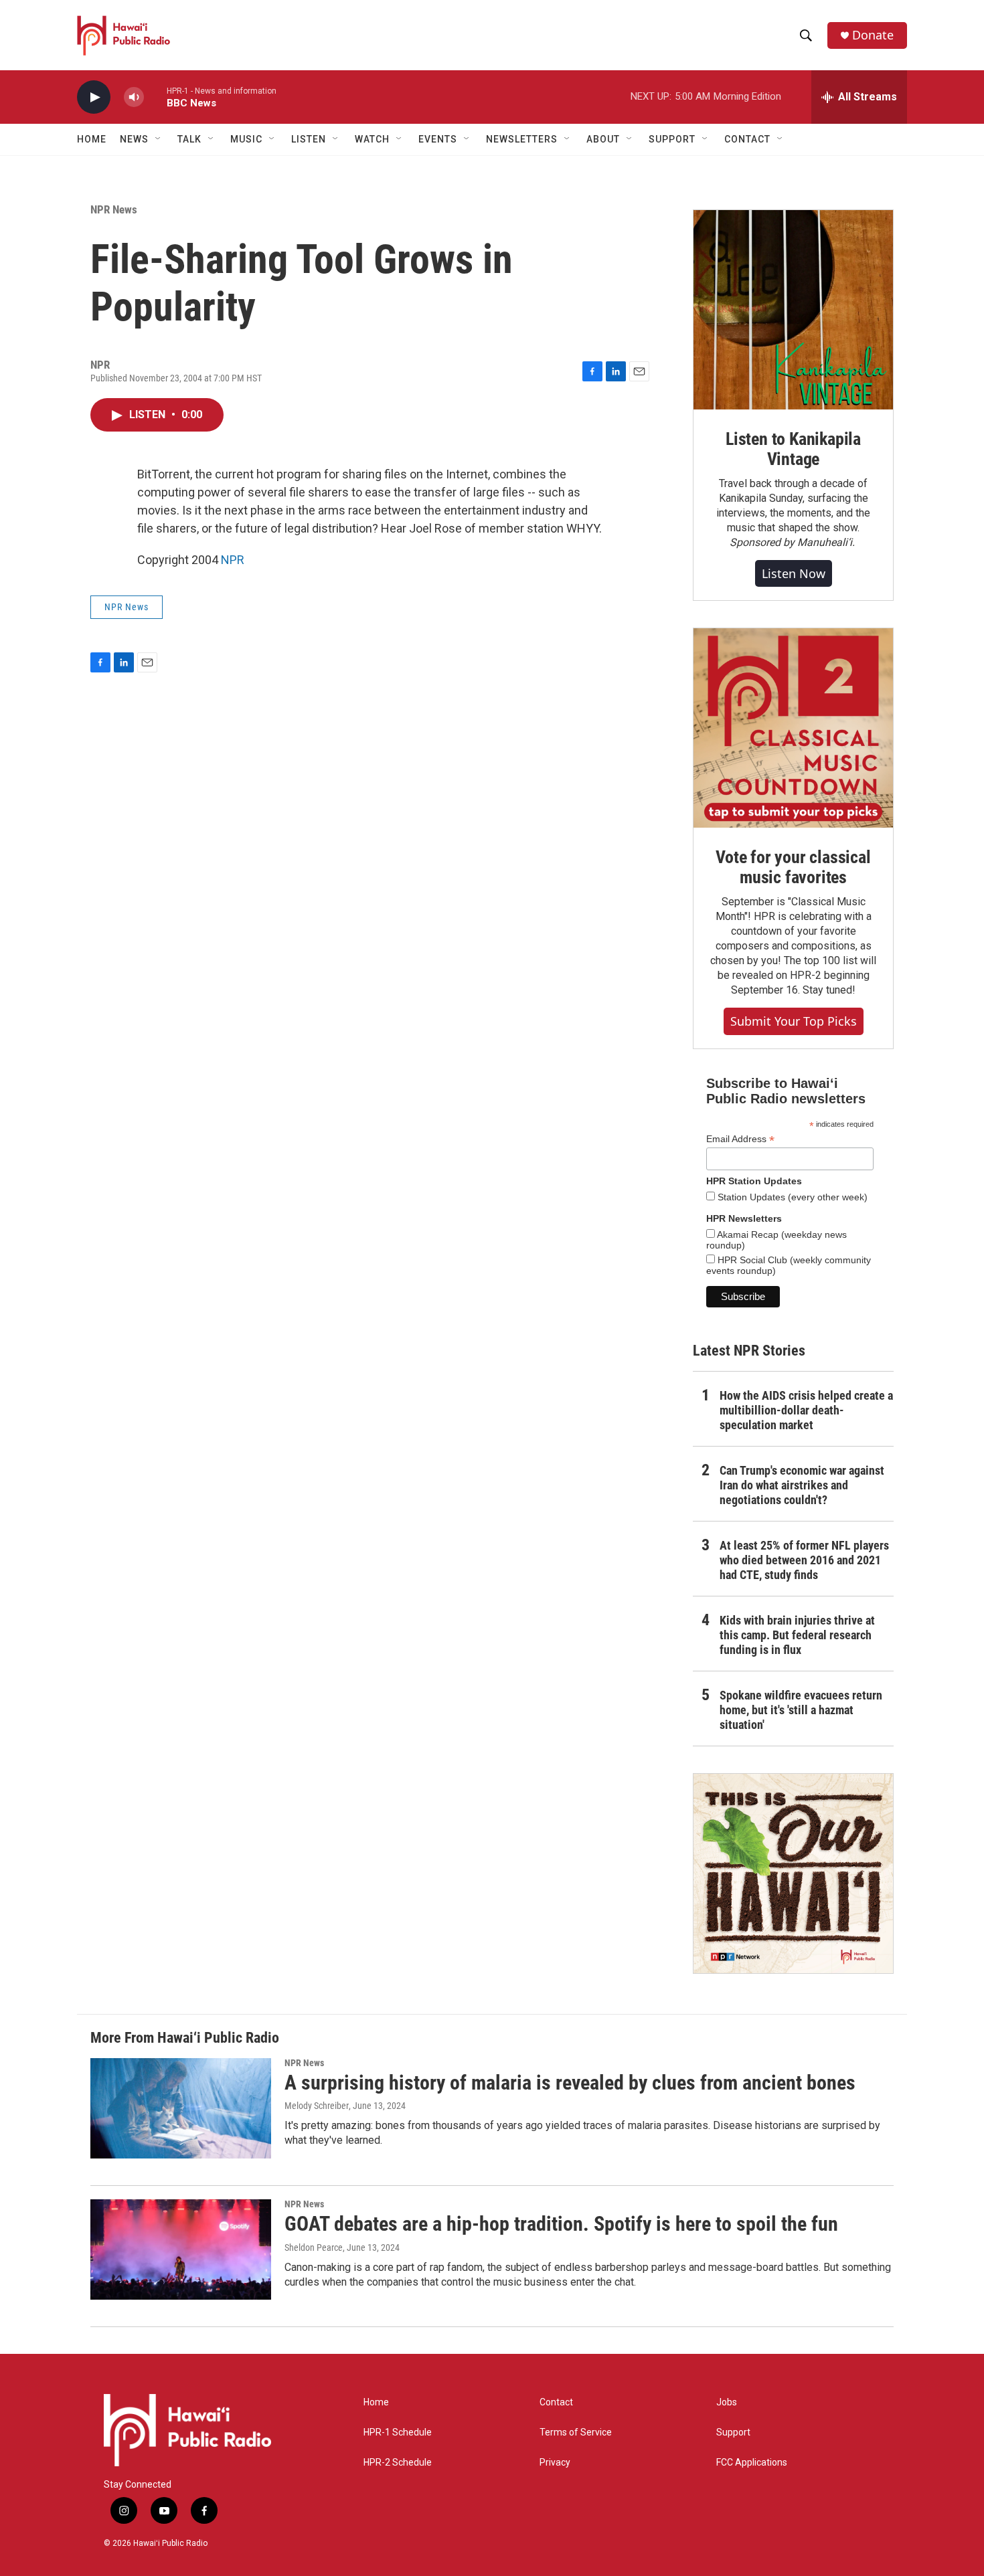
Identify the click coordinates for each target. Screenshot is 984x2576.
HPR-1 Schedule (398, 2432)
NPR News (114, 209)
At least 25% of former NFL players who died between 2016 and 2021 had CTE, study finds (804, 1560)
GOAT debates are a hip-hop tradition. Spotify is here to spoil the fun (561, 2224)
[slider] (155, 97)
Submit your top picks (794, 1021)
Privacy (555, 2463)
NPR (233, 560)
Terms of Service (576, 2432)
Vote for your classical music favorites (793, 867)
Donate (873, 35)
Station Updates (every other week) (791, 1197)
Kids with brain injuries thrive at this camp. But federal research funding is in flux (797, 1635)
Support (733, 2432)
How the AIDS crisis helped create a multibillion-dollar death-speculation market (806, 1410)
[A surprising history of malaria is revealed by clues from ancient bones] (181, 2108)
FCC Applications (752, 2463)
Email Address (740, 1139)
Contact (556, 2402)
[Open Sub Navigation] (159, 139)
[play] (94, 97)
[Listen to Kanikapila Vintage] (793, 310)
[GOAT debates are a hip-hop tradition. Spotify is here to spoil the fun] (181, 2249)
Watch (372, 139)
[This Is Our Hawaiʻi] (793, 1873)
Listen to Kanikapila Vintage (793, 449)
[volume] (134, 97)
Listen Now (794, 573)
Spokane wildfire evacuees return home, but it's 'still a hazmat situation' (801, 1710)
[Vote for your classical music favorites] (793, 728)
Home (92, 139)
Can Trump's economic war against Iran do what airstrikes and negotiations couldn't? (802, 1485)
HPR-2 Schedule (398, 2463)
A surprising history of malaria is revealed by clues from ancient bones (570, 2083)
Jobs (727, 2402)
